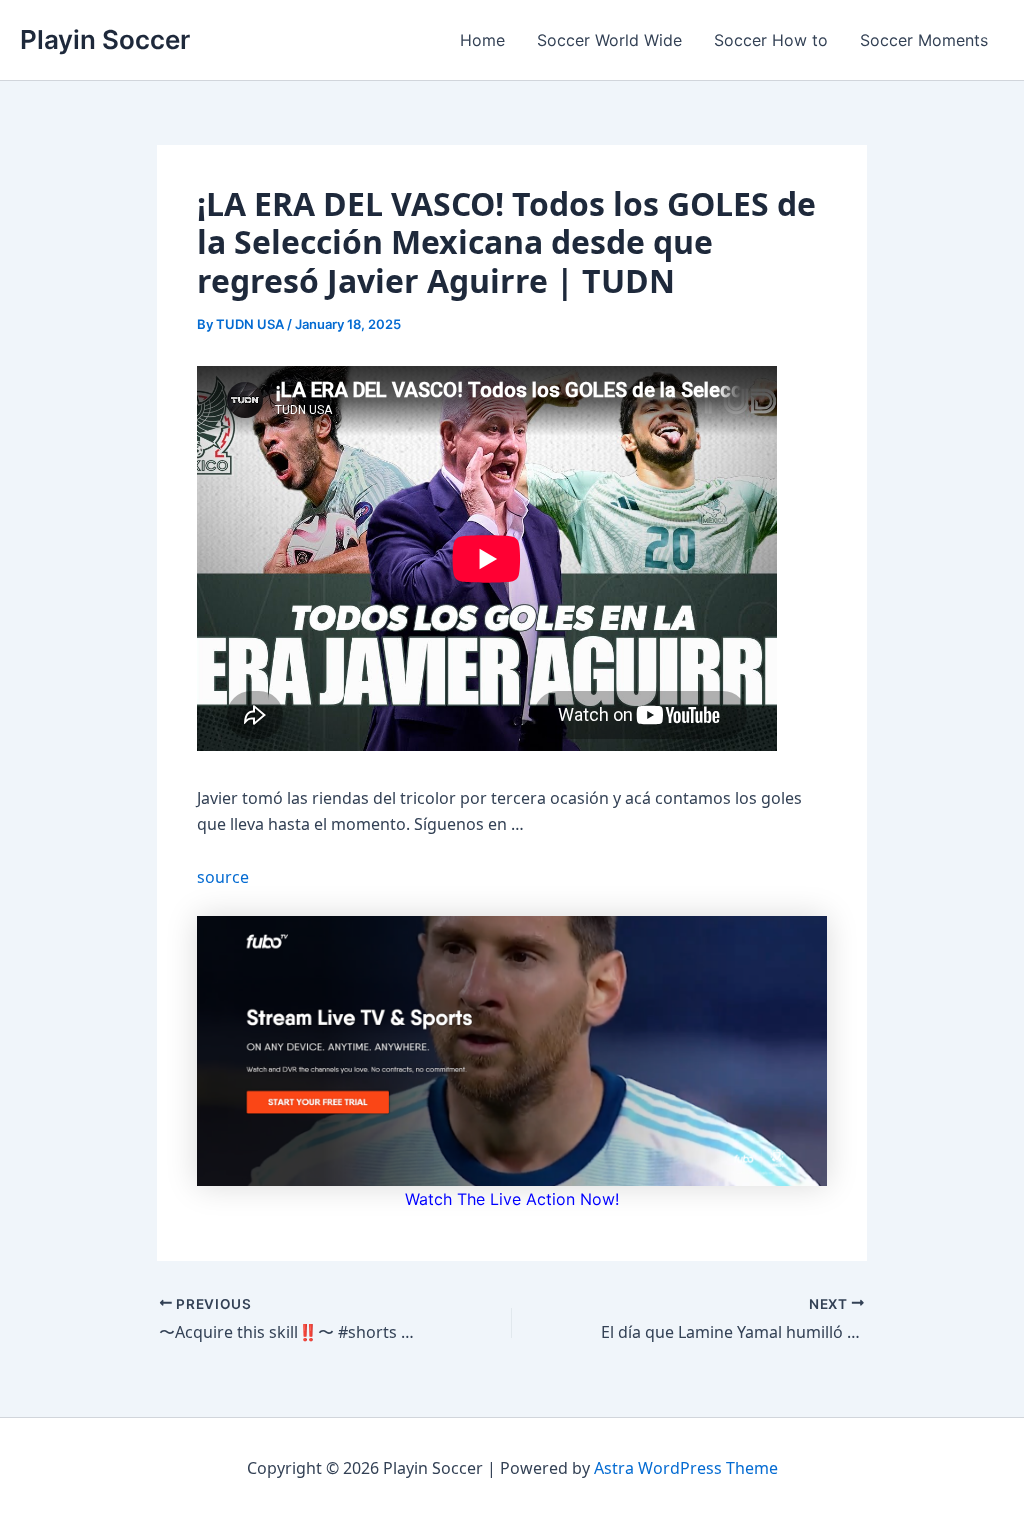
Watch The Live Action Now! (512, 1199)
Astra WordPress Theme (686, 1468)
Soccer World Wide (609, 40)
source (223, 877)
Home (482, 40)
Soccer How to (771, 40)
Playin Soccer (105, 39)
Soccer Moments (924, 40)
